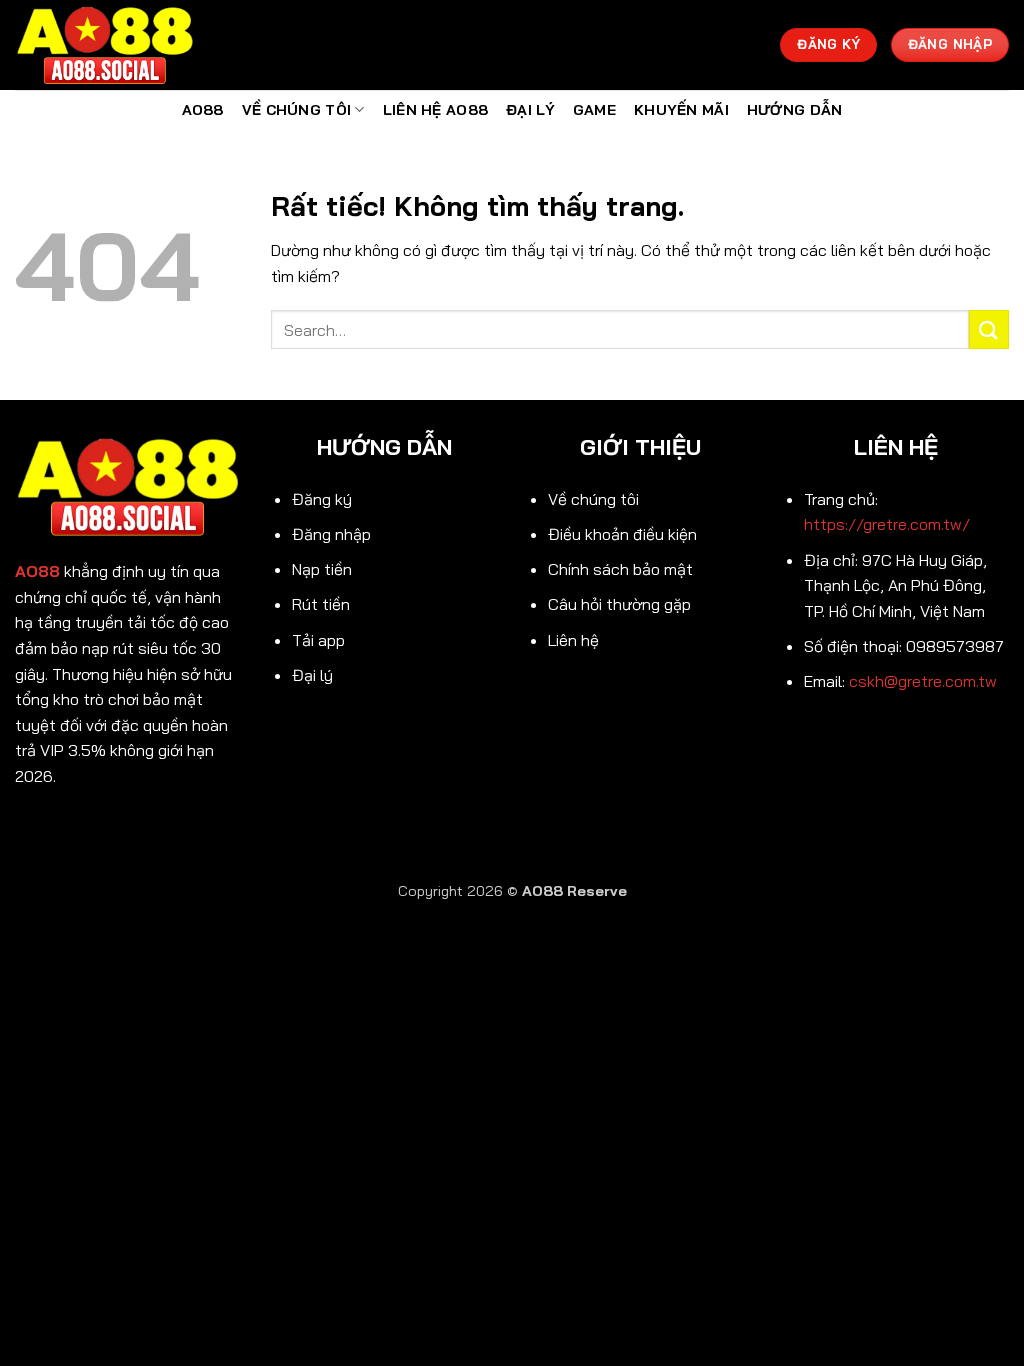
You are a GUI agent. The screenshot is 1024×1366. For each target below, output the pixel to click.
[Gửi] (989, 329)
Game (594, 110)
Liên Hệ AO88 (435, 110)
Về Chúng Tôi (296, 110)
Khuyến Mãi (681, 110)
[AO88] (115, 45)
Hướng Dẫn (795, 110)
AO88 (203, 110)
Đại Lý (530, 110)
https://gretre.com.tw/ (887, 524)
